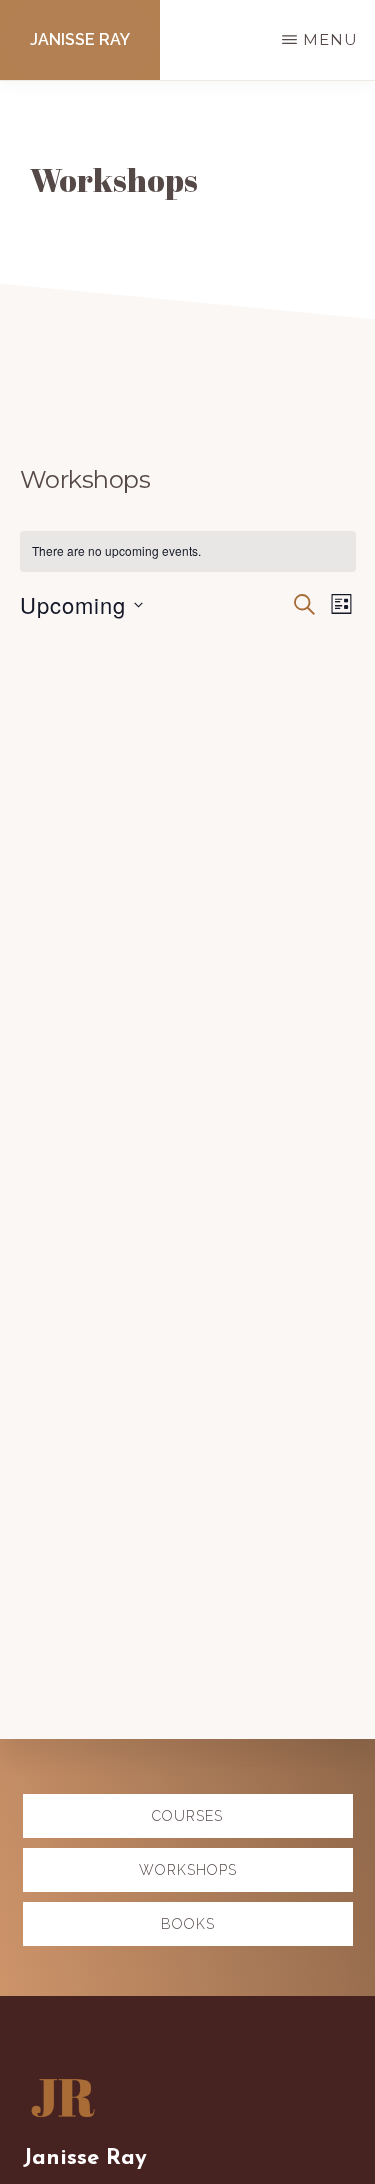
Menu (330, 39)
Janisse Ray (80, 39)
